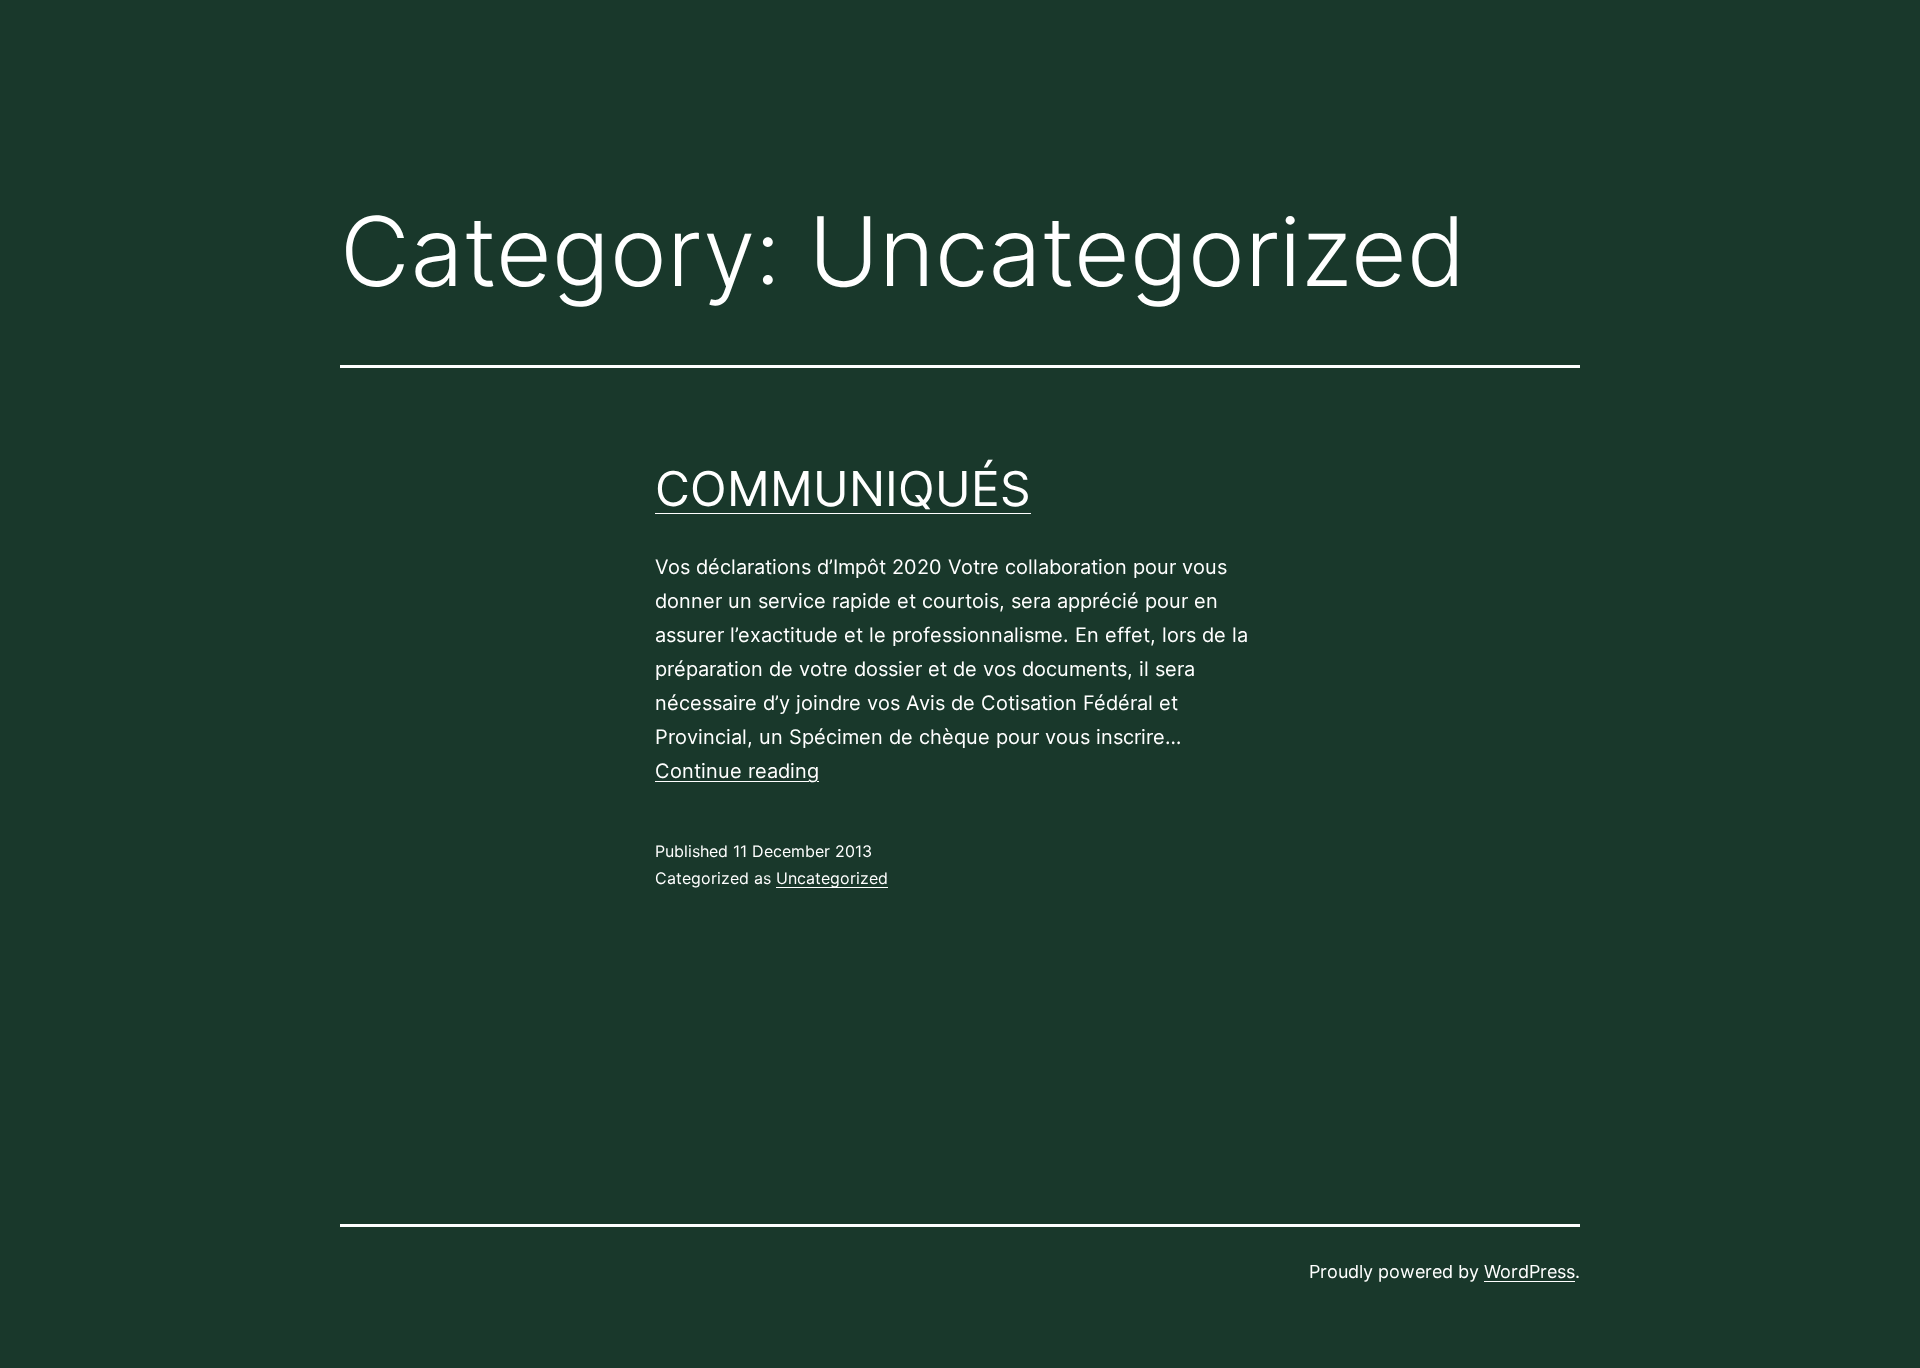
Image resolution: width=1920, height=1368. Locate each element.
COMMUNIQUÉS (843, 488)
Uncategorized (832, 878)
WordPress (1529, 1271)
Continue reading (737, 771)
